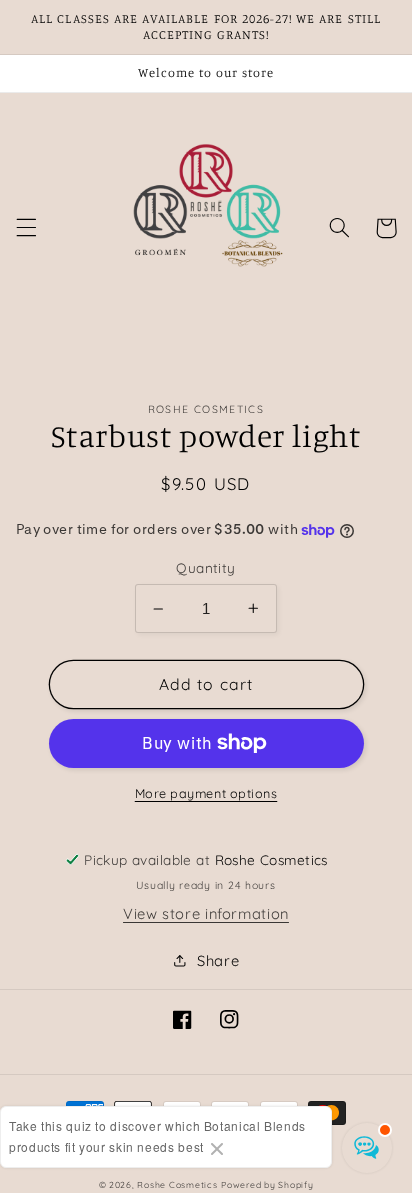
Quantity (205, 567)
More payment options (206, 793)
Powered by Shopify (267, 1184)
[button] (26, 228)
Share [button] (218, 960)
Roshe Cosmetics (177, 1184)
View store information (206, 913)
